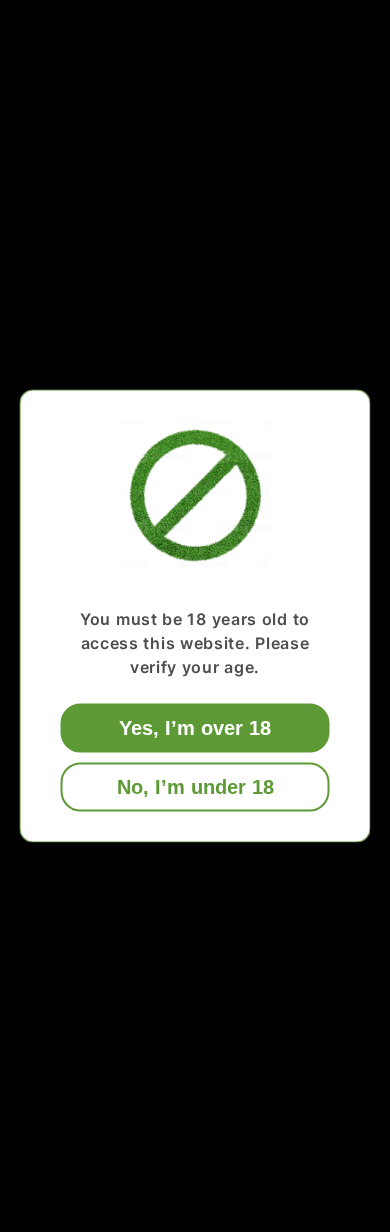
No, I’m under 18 (195, 787)
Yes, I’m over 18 (195, 728)
